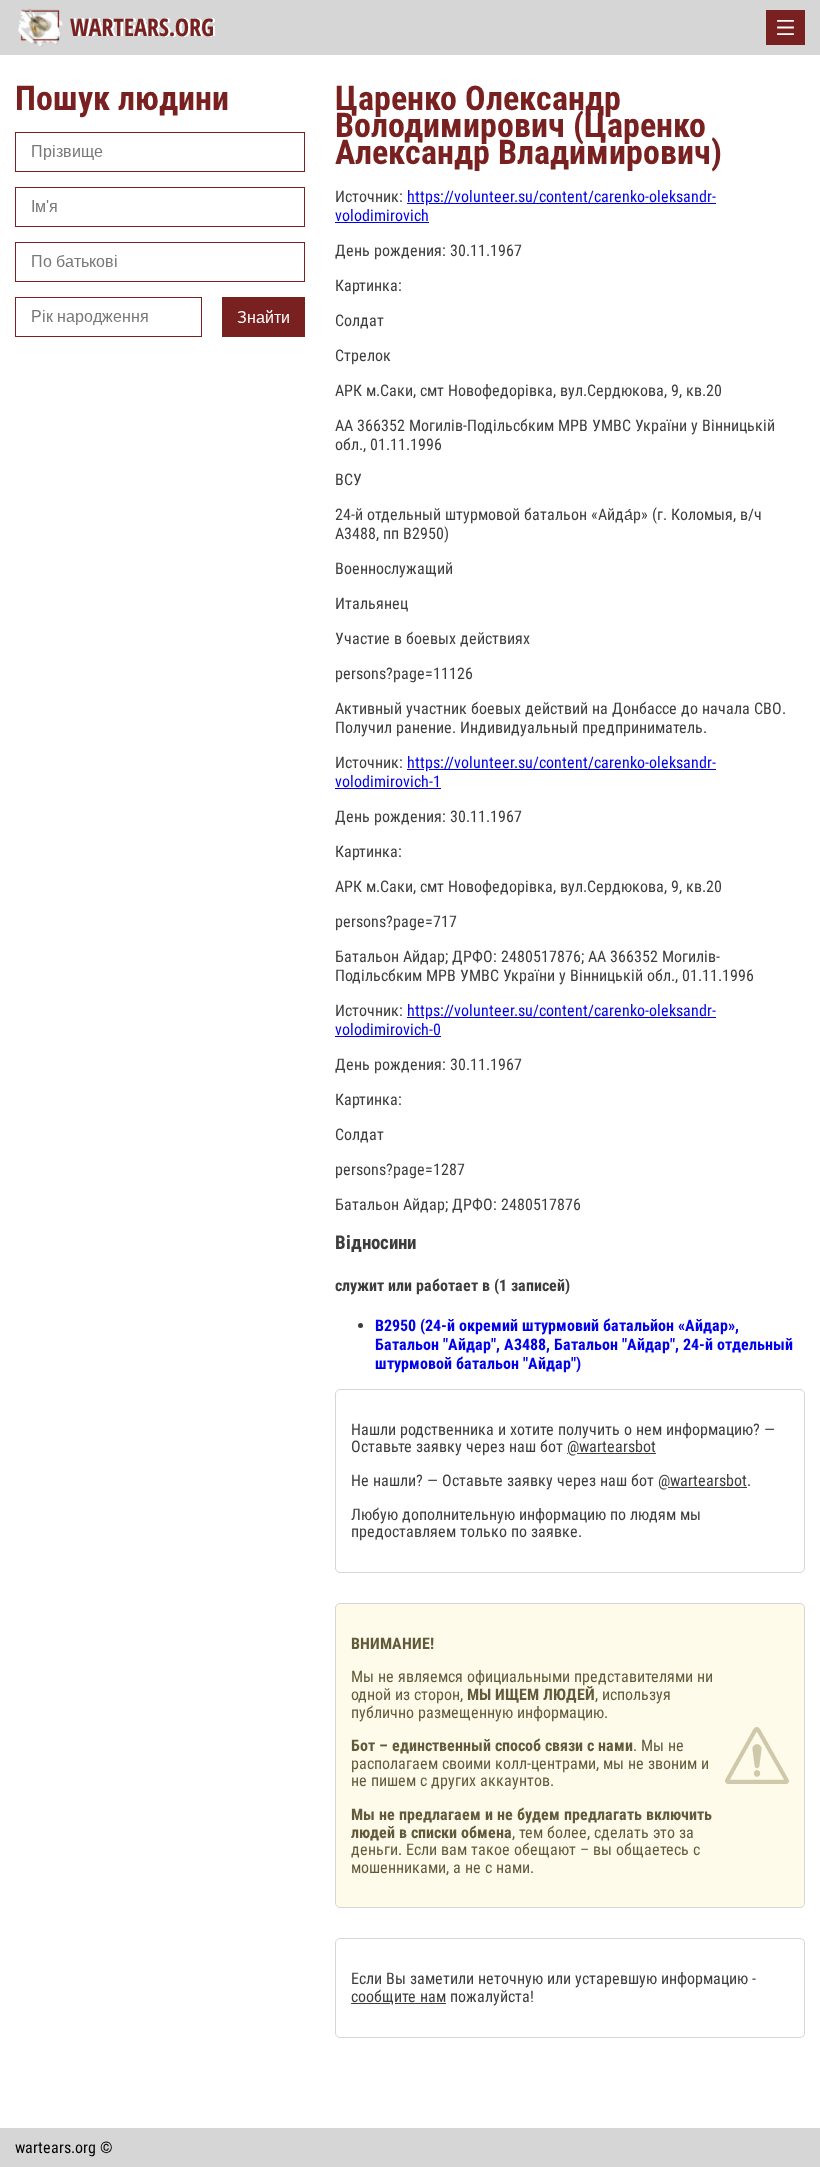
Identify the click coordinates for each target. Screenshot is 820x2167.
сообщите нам (398, 1996)
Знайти (263, 317)
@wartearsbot (611, 1446)
